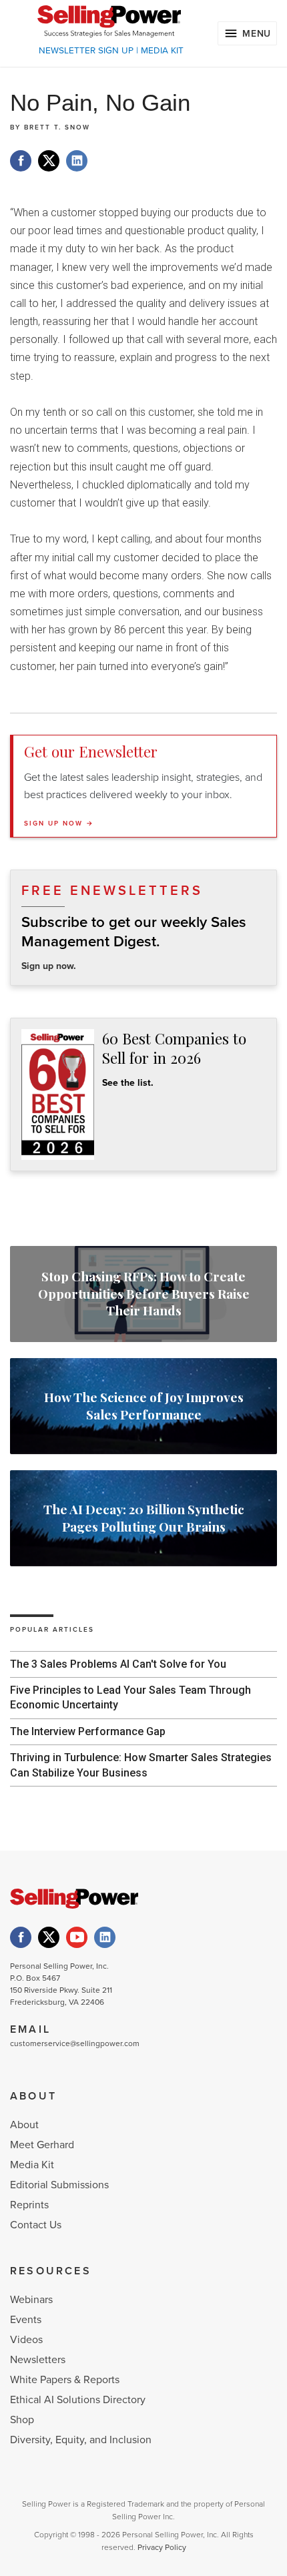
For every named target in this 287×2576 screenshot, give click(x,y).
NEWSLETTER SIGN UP (86, 51)
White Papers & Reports (65, 2380)
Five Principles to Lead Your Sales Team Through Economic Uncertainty (130, 1697)
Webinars (31, 2300)
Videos (26, 2340)
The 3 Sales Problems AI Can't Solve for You (118, 1664)
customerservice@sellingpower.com (75, 2043)
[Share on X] (49, 161)
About (24, 2125)
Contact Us (36, 2225)
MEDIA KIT (162, 51)
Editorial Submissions (59, 2185)
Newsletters (38, 2360)
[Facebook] (21, 1937)
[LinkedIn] (105, 1937)
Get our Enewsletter (91, 751)
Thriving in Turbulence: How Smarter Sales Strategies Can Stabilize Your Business (141, 1765)
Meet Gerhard (42, 2145)
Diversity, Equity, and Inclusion (81, 2440)
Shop (22, 2420)
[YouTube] (77, 1937)
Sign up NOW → (59, 824)
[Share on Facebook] (21, 161)
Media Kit (32, 2165)
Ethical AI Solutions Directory (78, 2400)
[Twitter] (49, 1937)
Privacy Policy (162, 2547)
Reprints (29, 2205)
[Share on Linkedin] (77, 161)
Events (26, 2320)
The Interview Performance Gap (88, 1731)
